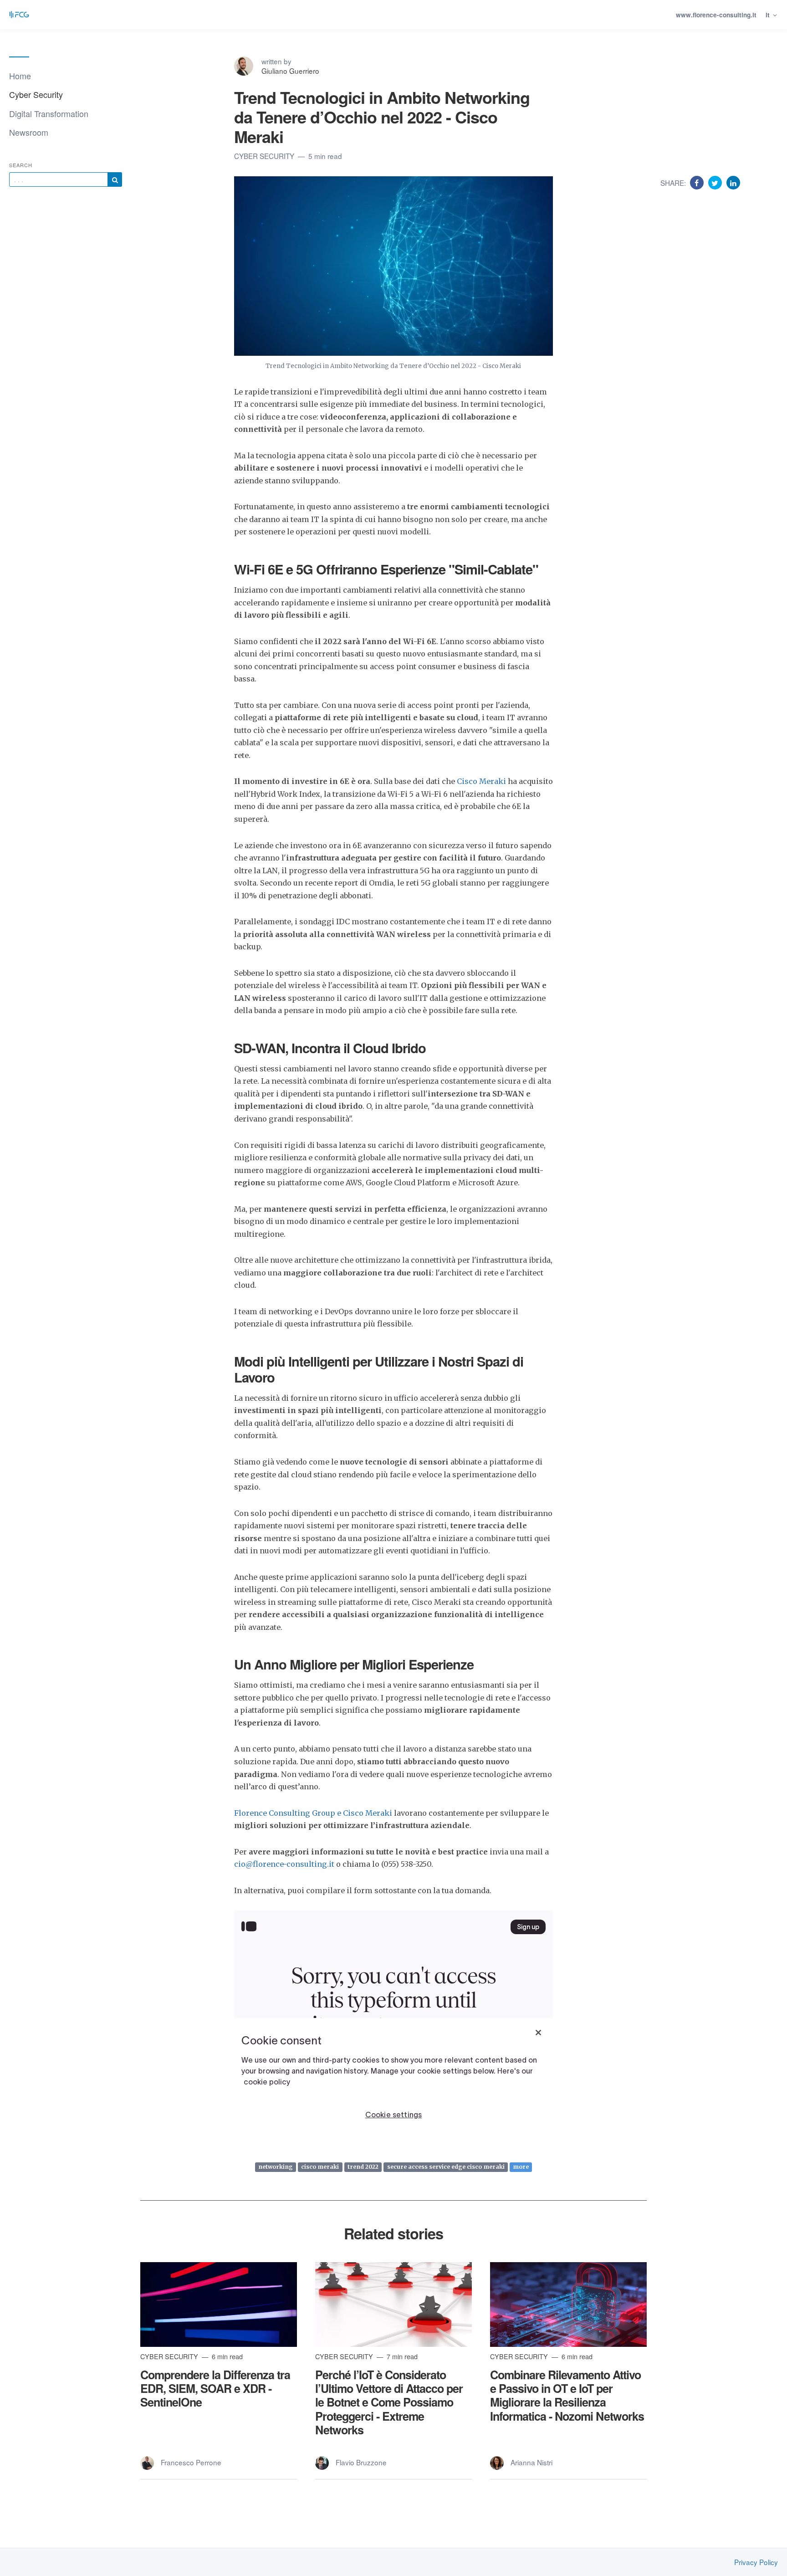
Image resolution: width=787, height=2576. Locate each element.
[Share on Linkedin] (733, 182)
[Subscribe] (115, 179)
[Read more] (219, 2305)
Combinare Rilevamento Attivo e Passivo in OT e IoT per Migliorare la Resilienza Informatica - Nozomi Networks (567, 2395)
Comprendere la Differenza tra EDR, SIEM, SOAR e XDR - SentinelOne (215, 2388)
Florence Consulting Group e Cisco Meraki (313, 1813)
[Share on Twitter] (716, 182)
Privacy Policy (756, 2562)
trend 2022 (363, 2167)
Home (20, 76)
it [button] (769, 15)
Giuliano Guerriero (290, 71)
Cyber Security (36, 94)
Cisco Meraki (482, 781)
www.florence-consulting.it (716, 15)
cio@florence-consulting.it (284, 1864)
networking (276, 2167)
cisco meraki (320, 2167)
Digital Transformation (49, 113)
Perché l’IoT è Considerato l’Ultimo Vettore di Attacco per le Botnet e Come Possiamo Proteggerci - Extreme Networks (389, 2402)
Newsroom (29, 132)
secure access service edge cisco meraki (446, 2167)
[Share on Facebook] (698, 182)
